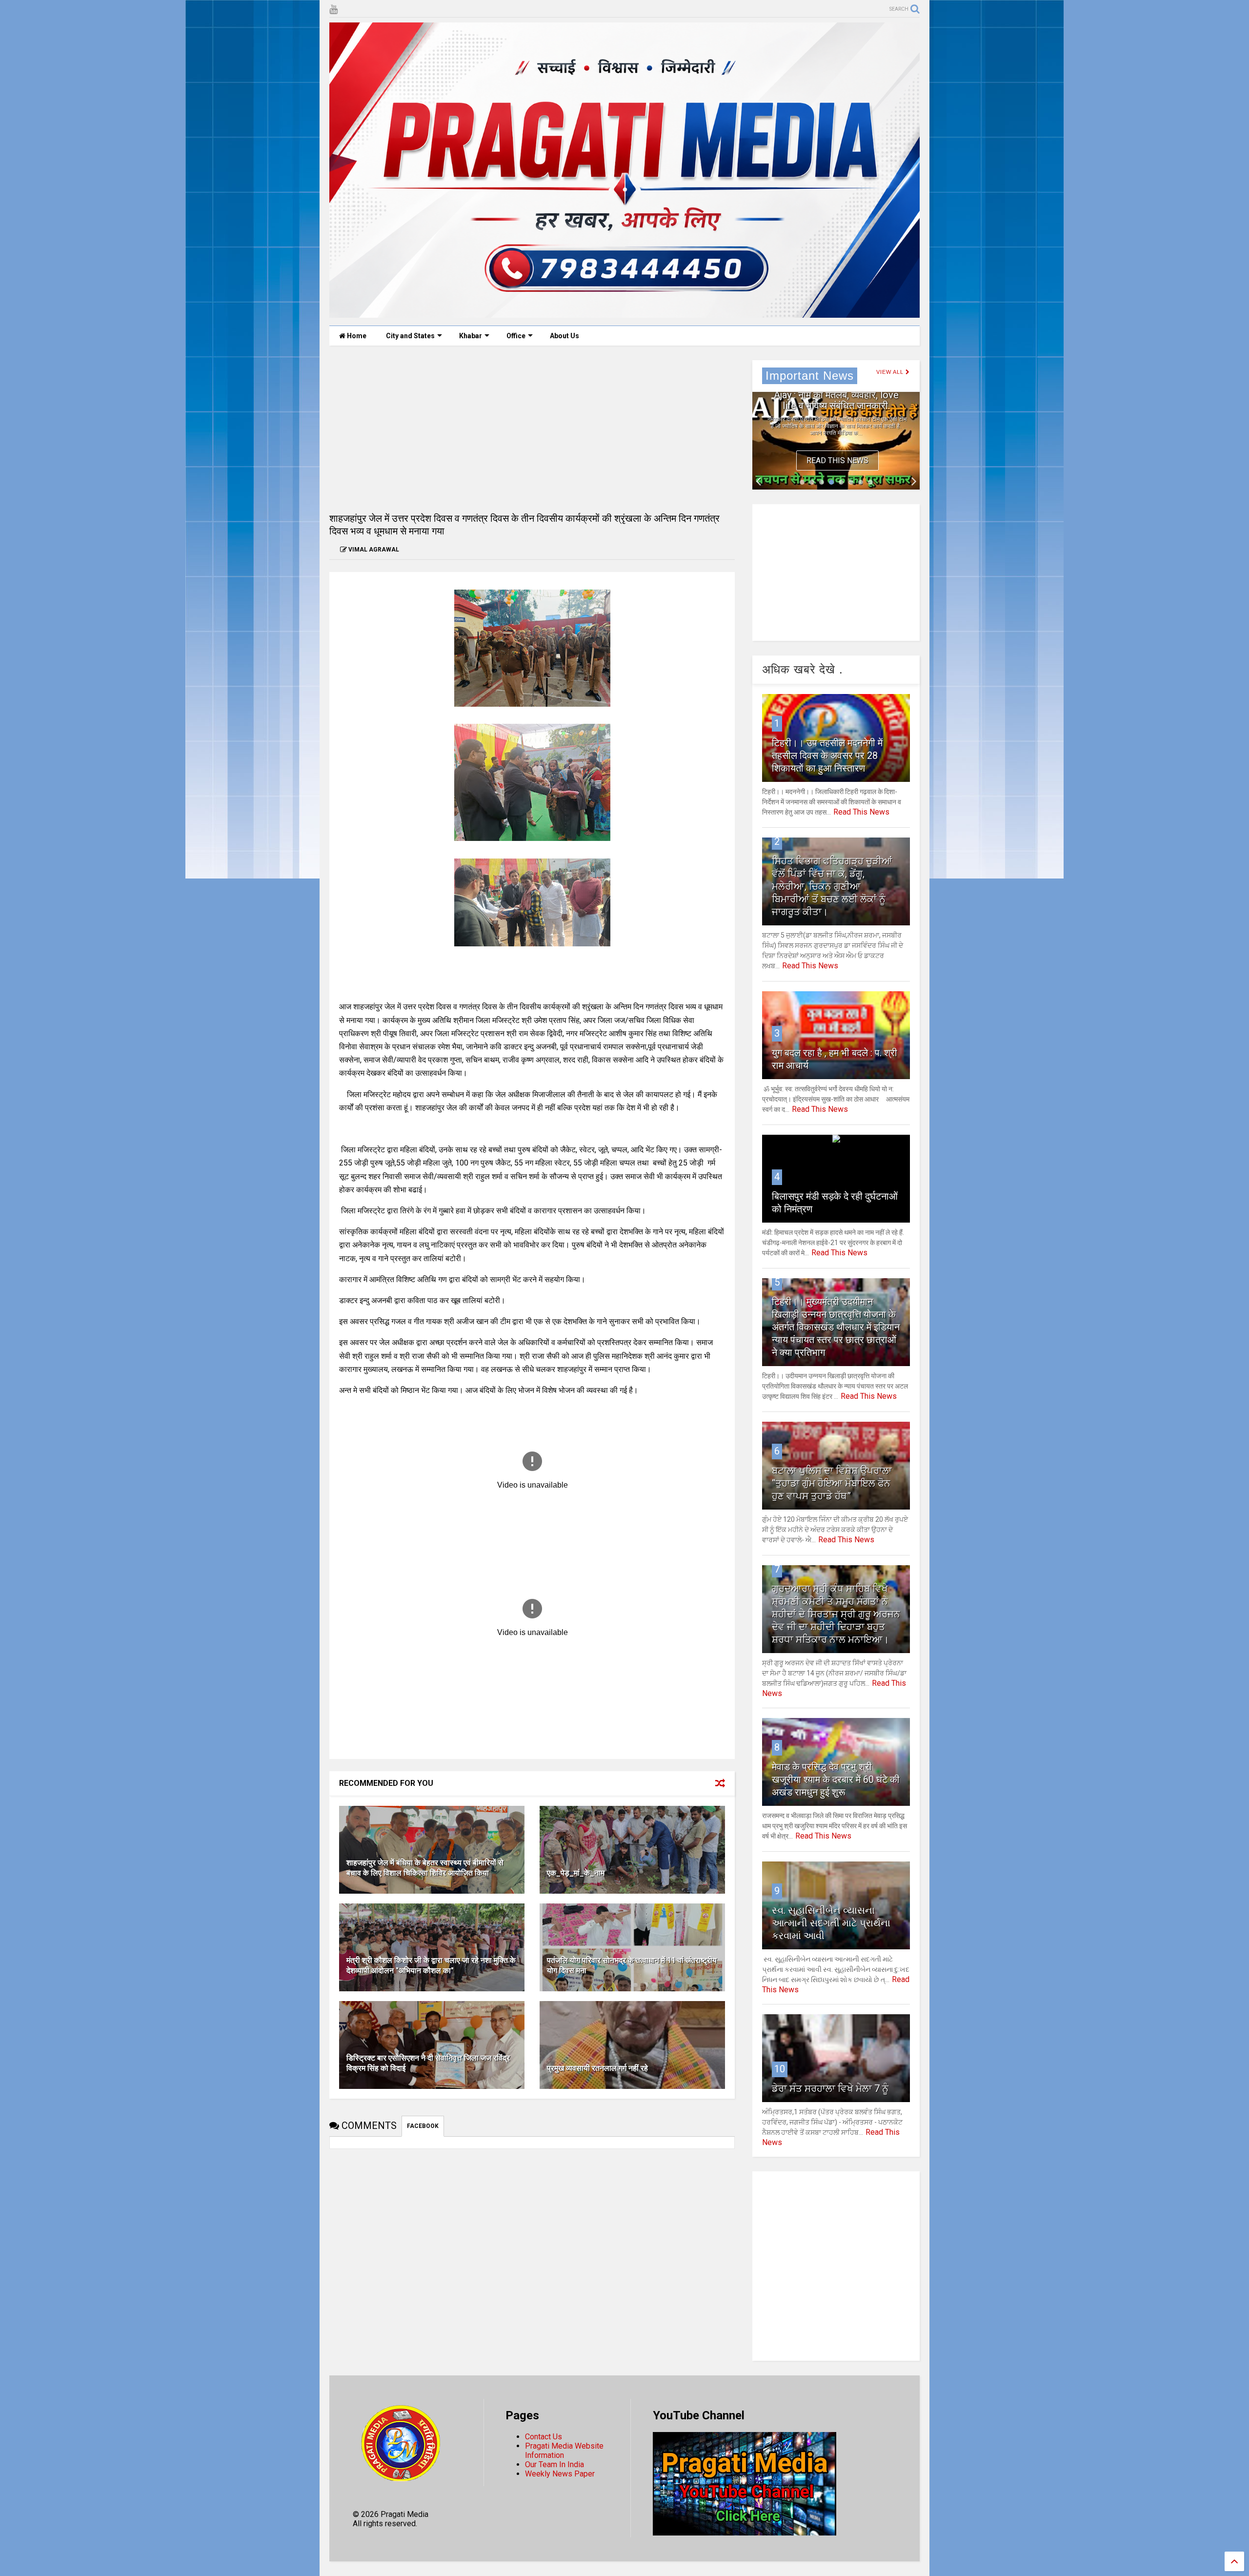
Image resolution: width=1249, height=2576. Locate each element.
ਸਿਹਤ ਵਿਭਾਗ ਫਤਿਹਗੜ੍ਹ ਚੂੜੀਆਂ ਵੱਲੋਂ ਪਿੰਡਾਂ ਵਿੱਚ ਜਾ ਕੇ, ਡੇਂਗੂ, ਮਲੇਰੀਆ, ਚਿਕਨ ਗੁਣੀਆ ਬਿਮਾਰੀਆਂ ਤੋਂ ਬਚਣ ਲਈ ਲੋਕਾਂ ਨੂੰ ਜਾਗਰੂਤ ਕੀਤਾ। (832, 886)
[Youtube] (333, 10)
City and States (410, 336)
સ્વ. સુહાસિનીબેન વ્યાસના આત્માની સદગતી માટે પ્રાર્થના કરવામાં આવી (831, 1923)
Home (356, 336)
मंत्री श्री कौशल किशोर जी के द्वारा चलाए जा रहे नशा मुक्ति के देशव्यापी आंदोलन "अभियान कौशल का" (431, 1965)
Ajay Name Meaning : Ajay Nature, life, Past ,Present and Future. (836, 395)
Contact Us (544, 2437)
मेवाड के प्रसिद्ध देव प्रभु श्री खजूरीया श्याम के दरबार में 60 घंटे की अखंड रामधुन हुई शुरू (836, 1779)
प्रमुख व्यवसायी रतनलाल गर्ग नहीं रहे (597, 2068)
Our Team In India (554, 2464)
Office (516, 336)
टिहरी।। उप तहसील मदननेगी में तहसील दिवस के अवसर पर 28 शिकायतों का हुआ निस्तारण (827, 756)
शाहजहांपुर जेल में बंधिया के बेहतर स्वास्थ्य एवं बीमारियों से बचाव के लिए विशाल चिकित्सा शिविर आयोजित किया (425, 1868)
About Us (564, 336)
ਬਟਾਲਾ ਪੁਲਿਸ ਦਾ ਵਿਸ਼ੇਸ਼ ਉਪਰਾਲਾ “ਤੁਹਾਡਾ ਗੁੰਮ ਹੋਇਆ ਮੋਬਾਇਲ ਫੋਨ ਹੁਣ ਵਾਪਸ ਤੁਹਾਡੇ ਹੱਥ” (832, 1483)
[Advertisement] (532, 429)
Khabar (471, 336)
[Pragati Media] (624, 313)
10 (780, 2069)
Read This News (837, 460)
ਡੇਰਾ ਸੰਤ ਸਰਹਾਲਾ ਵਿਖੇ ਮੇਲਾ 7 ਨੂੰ (830, 2088)
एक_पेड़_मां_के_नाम (576, 1873)
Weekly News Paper (560, 2474)
